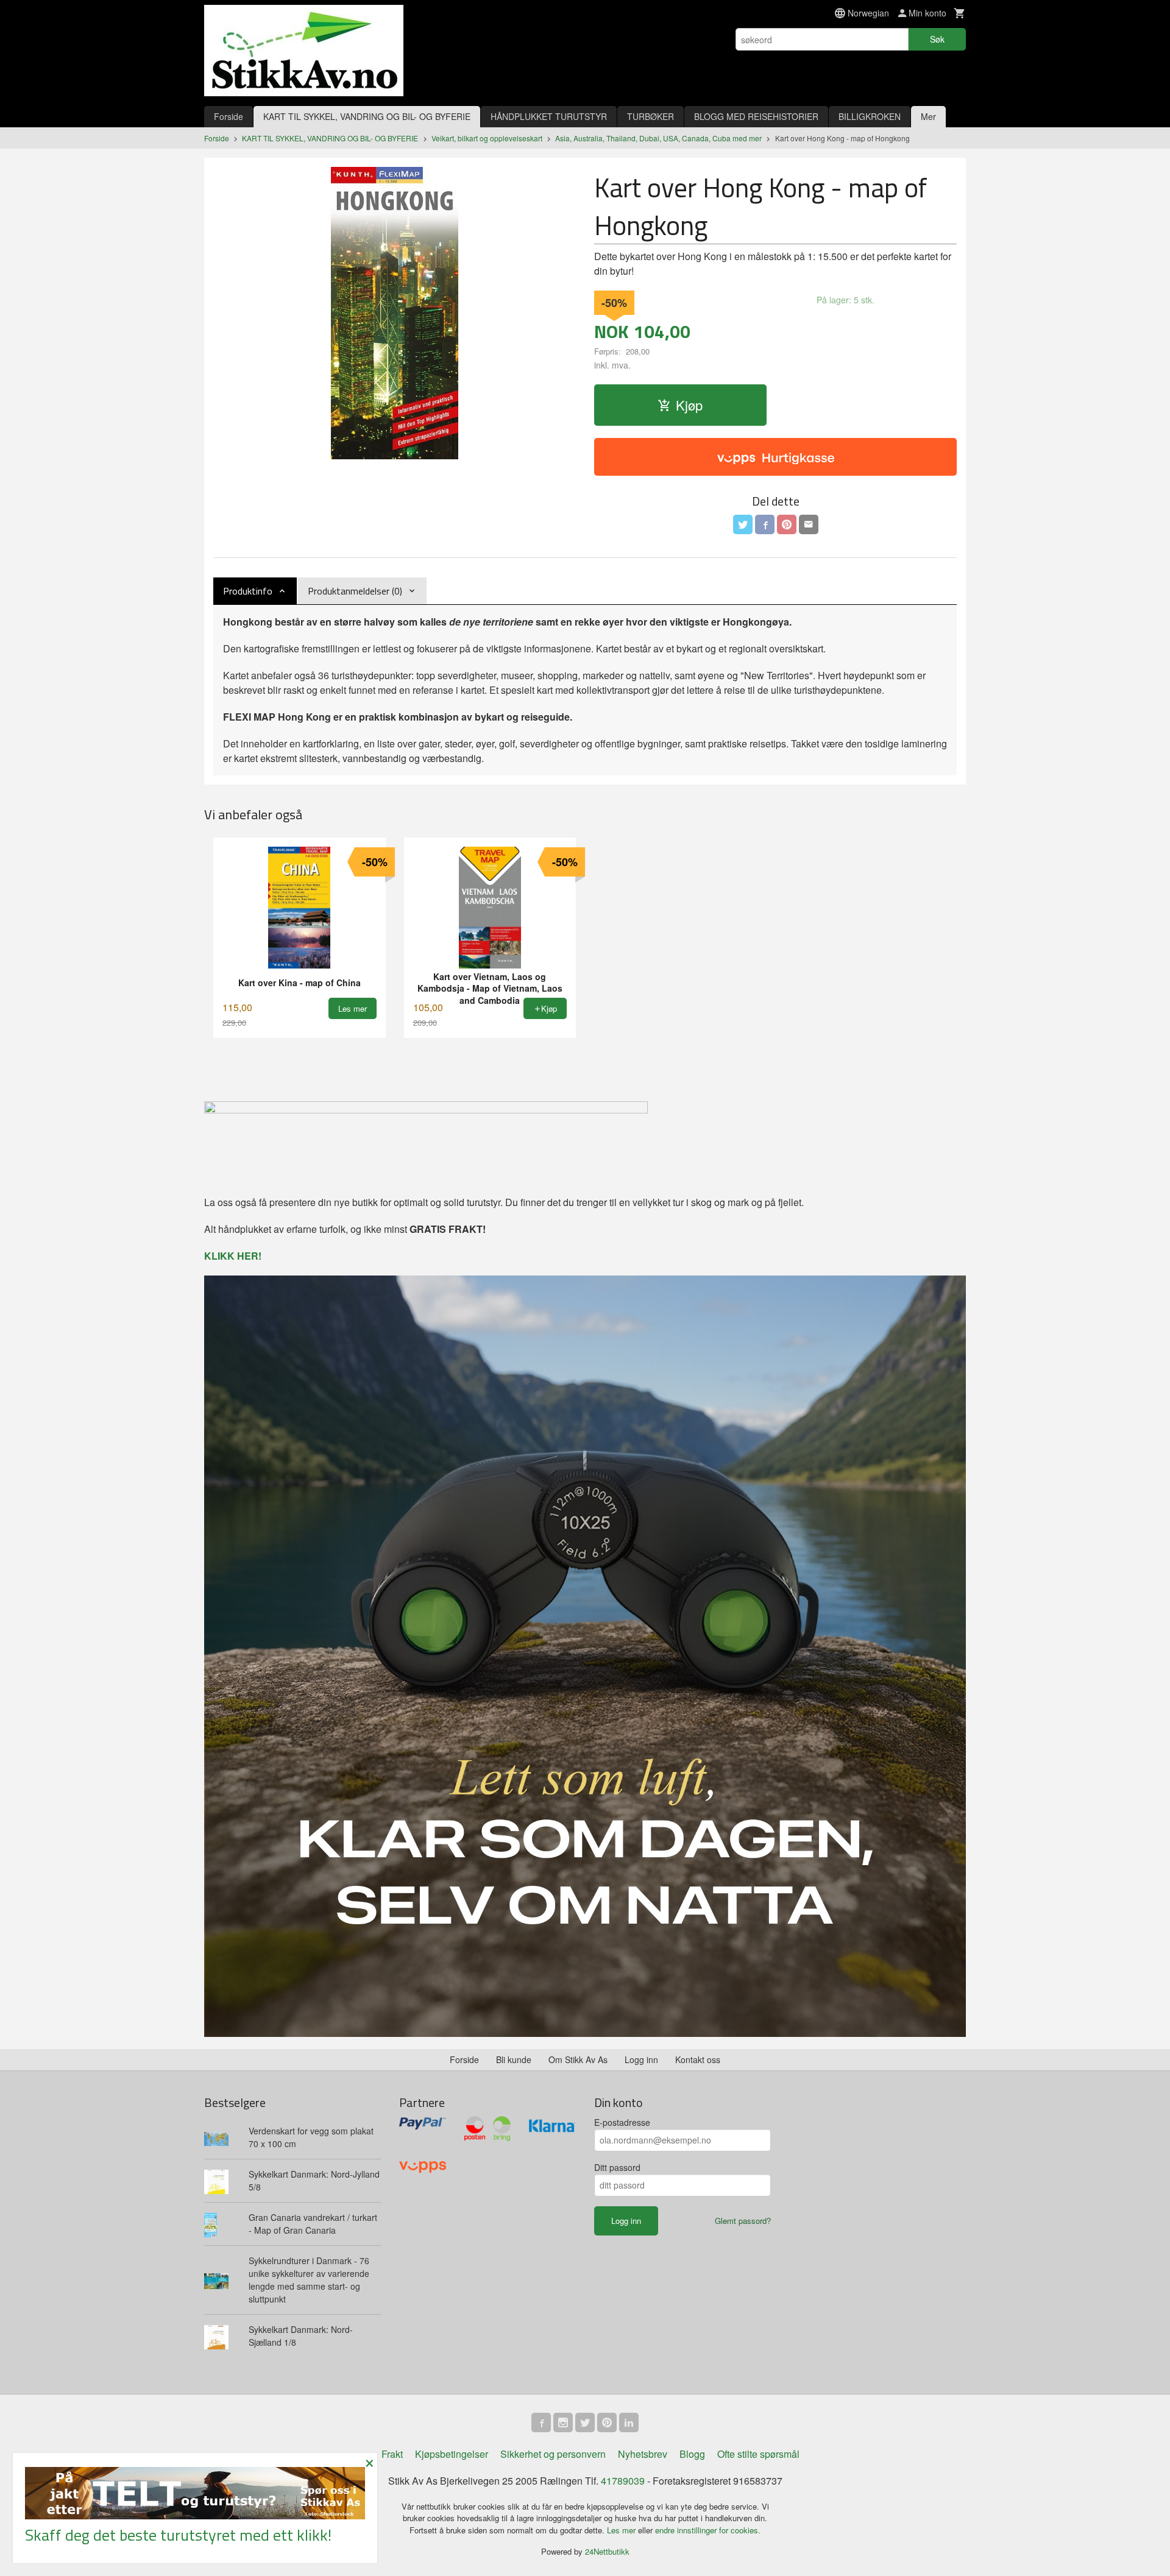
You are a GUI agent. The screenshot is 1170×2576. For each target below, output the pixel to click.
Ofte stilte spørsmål (758, 2454)
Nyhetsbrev (643, 2454)
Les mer (622, 2530)
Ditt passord (617, 2167)
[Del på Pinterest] (787, 524)
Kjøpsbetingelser (452, 2454)
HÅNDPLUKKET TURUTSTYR (549, 116)
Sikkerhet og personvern (553, 2454)
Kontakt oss (698, 2059)
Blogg (692, 2454)
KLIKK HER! (233, 1256)
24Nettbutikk (607, 2551)
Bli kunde (514, 2059)
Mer (928, 116)
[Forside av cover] (395, 313)
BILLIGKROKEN (870, 116)
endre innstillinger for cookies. (708, 2530)
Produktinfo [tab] (248, 591)
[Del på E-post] (809, 524)
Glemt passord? (743, 2221)
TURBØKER (651, 116)
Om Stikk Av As (578, 2059)
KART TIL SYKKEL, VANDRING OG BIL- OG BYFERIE (367, 116)
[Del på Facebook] (765, 524)
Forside (229, 116)
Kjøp (689, 405)
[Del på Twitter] (743, 524)
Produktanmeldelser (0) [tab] (355, 591)
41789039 (623, 2481)
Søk (937, 39)
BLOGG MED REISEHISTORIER (756, 116)
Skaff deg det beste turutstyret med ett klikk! (178, 2535)
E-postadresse (622, 2122)
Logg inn (641, 2059)
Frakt (392, 2454)
